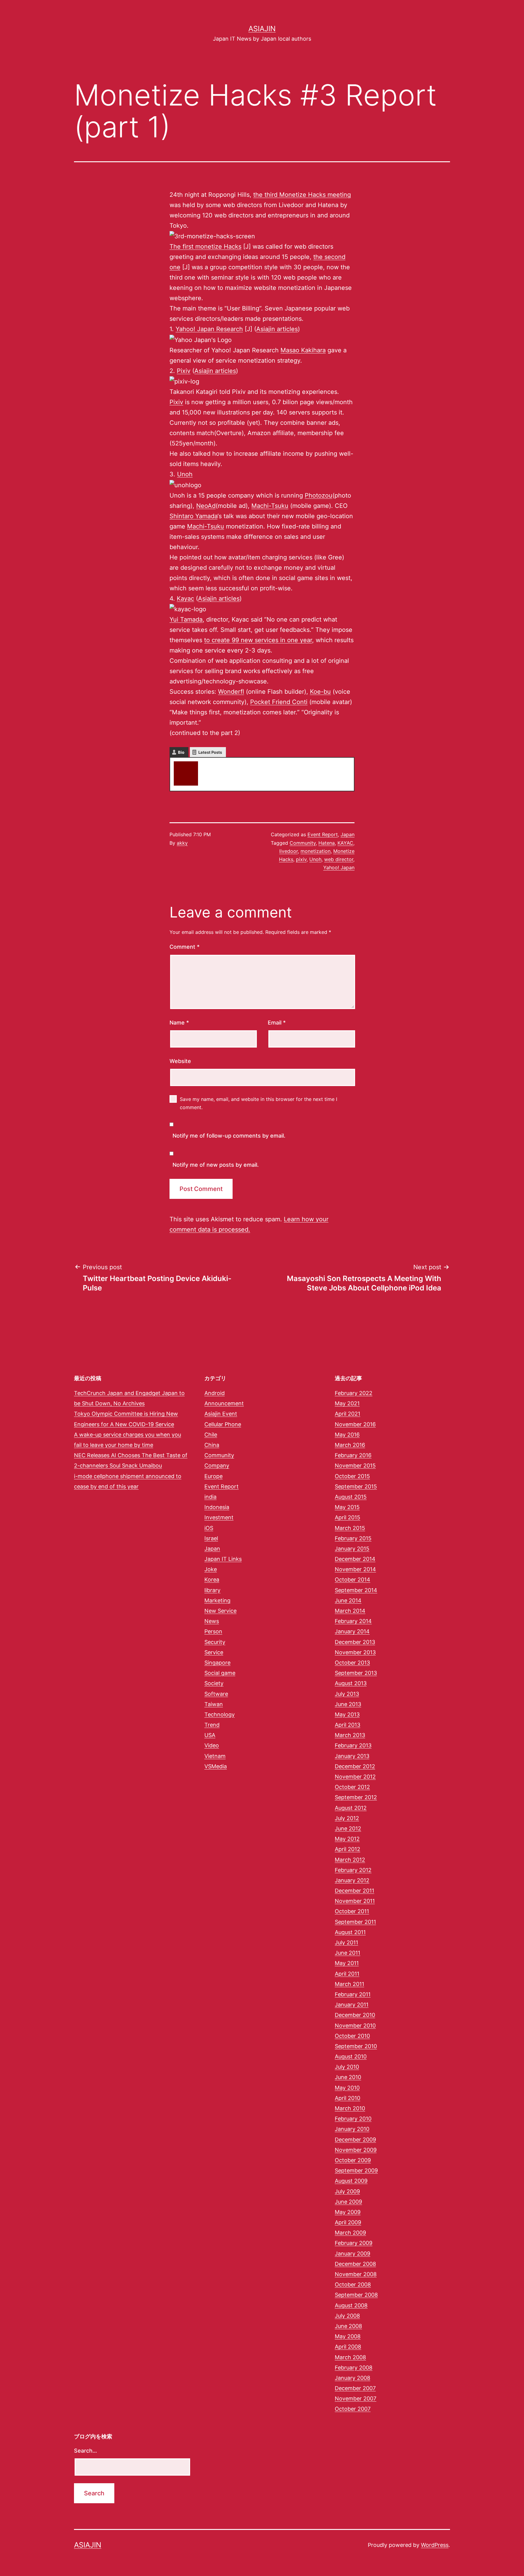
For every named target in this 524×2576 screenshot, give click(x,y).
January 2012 (352, 1880)
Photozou (319, 495)
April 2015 (348, 1517)
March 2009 (350, 2233)
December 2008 (355, 2264)
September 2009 (356, 2170)
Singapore (217, 1663)
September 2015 (356, 1486)
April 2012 (348, 1849)
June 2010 (348, 2077)
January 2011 (352, 2005)
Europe (213, 1476)
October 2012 (352, 1787)
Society (214, 1683)
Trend (212, 1725)
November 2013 (355, 1652)
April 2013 (348, 1725)
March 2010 (350, 2108)
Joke (211, 1569)
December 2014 (355, 1559)
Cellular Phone (223, 1424)
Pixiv (184, 371)
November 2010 (355, 2026)
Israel (211, 1538)
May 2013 (347, 1714)
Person (213, 1631)
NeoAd (206, 506)
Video (212, 1745)
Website (180, 1061)
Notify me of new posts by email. (216, 1165)
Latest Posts (210, 752)
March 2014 (350, 1611)
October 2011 (352, 1911)
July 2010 (347, 2067)
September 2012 (356, 1797)
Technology (220, 1714)
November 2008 (356, 2274)
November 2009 (356, 2150)
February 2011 (353, 1994)
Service (214, 1652)
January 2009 (353, 2254)
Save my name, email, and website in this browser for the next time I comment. (259, 1103)
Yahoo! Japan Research (209, 329)
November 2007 (356, 2398)
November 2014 (355, 1569)
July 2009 (347, 2191)
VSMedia (216, 1766)
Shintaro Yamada (193, 516)
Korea (212, 1580)
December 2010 (355, 2015)
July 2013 (347, 1694)
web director (339, 859)
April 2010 (348, 2098)
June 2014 (348, 1600)
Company (217, 1466)
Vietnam (215, 1756)
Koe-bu (320, 692)
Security (215, 1642)
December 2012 (355, 1766)
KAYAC (345, 843)
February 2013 (353, 1745)
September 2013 (356, 1673)
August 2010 (351, 2056)
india (210, 1497)
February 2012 (353, 1870)
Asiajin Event (221, 1414)
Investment (219, 1517)
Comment (185, 947)
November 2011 (355, 1901)
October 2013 (352, 1663)
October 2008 (353, 2284)
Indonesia (217, 1507)
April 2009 (348, 2222)
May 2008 (348, 2336)
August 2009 (351, 2181)
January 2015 (352, 1549)
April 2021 (348, 1414)
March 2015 (350, 1528)
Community (303, 843)
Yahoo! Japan (339, 867)
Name (179, 1023)
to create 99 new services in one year (258, 640)
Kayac (185, 599)
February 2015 (353, 1538)
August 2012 (351, 1808)
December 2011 (354, 1891)
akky (209, 764)
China (212, 1445)
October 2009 (353, 2160)
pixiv (301, 859)
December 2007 (355, 2388)
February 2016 (353, 1455)
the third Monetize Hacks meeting (302, 195)
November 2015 (355, 1466)
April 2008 (348, 2347)
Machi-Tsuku (270, 506)
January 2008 (353, 2378)
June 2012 (348, 1828)
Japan (348, 834)
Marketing (217, 1600)
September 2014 (356, 1590)
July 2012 (347, 1818)
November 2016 (355, 1424)
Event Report (323, 834)
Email (277, 1023)
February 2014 (353, 1621)
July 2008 (347, 2316)
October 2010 (352, 2036)
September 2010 (356, 2046)
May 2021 (347, 1403)
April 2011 (347, 1974)
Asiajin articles (277, 329)
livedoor (289, 851)
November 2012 (355, 1777)
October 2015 (352, 1476)
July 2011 (346, 1942)
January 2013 (352, 1756)
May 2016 (347, 1435)
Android (215, 1393)
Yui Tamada (186, 619)
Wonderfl (231, 692)
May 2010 (347, 2088)
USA (210, 1735)
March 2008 (350, 2357)
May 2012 (347, 1839)
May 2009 (348, 2212)
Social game (220, 1673)
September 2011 (355, 1922)
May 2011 (347, 1963)
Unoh (185, 474)
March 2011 (349, 1984)
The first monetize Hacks (205, 247)
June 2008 (348, 2326)
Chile (211, 1435)
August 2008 (351, 2305)
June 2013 (348, 1704)
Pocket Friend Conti (279, 702)
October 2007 (353, 2409)
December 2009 (355, 2140)
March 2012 (350, 1860)
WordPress (435, 2545)
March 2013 (350, 1735)
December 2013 (355, 1642)
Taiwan (214, 1704)
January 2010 (352, 2129)
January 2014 (352, 1631)
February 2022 (354, 1393)
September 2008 (356, 2295)
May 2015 (347, 1507)
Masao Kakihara (303, 350)
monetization (316, 851)
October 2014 (353, 1580)
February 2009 (354, 2243)
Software (216, 1694)
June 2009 (348, 2202)
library (212, 1590)
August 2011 (350, 1932)
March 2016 (350, 1445)
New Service (220, 1611)
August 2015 (351, 1497)
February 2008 (354, 2368)
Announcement (224, 1403)
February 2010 (353, 2119)
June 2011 (348, 1953)
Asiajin (262, 29)
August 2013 (351, 1683)
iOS (209, 1528)
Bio (181, 752)
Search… (86, 2451)
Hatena (327, 843)
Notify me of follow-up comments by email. (229, 1136)
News (212, 1621)
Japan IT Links (223, 1559)
